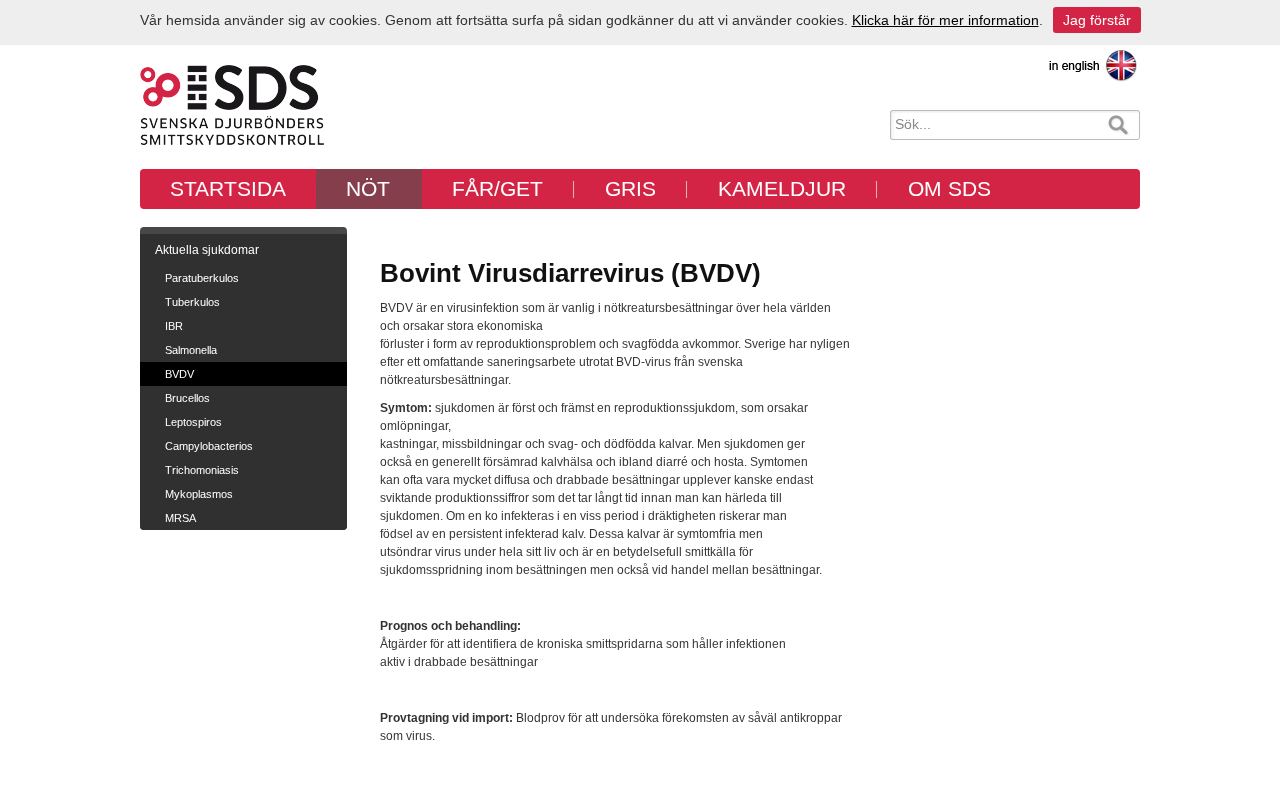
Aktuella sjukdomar (207, 250)
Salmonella (191, 350)
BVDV (179, 374)
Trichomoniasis (202, 470)
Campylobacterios (209, 446)
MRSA (180, 518)
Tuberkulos (192, 302)
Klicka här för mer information (945, 20)
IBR (174, 326)
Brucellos (187, 398)
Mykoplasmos (199, 494)
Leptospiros (193, 422)
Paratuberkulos (202, 278)
